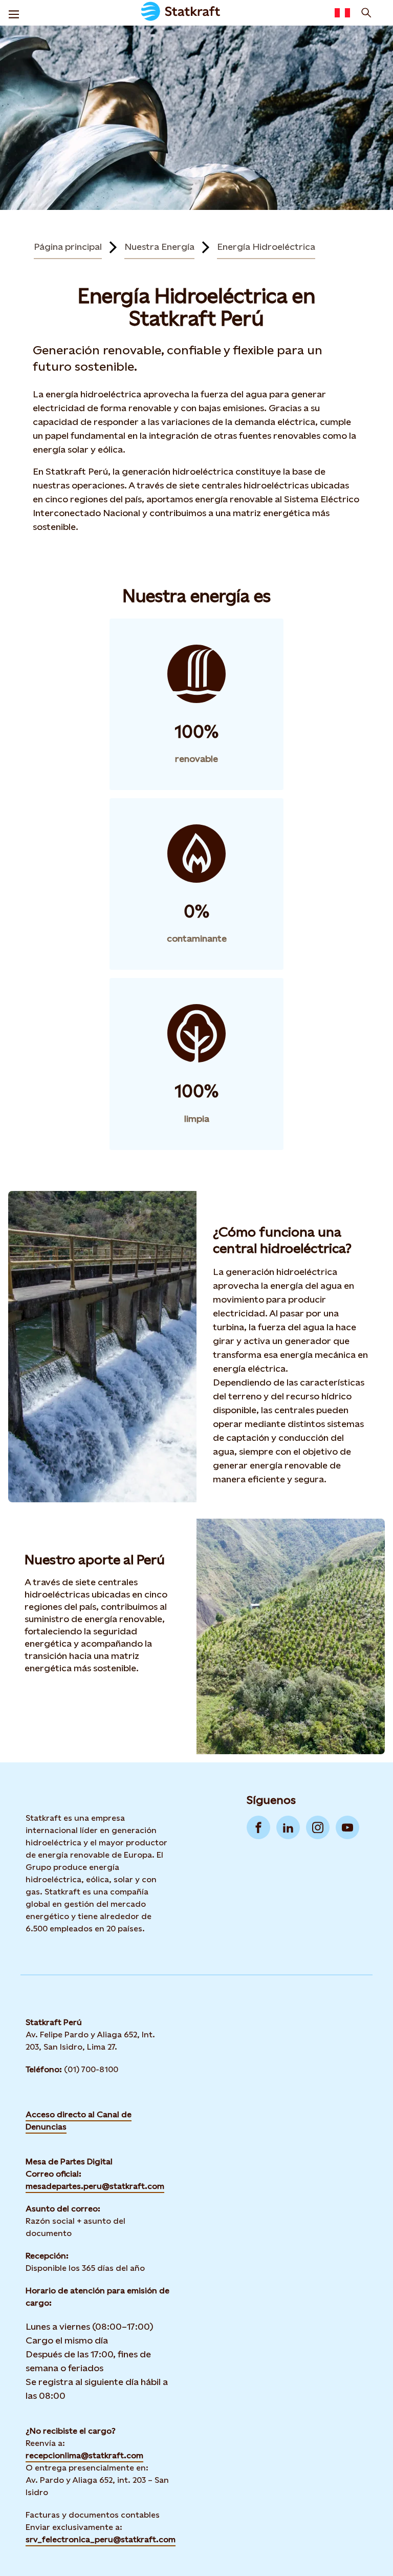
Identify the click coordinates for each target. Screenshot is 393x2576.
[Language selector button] (342, 13)
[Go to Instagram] (318, 1827)
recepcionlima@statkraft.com (84, 2455)
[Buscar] (366, 13)
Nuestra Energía (159, 247)
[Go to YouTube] (347, 1827)
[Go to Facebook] (258, 1827)
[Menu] (14, 13)
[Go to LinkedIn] (288, 1827)
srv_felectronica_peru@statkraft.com (101, 2539)
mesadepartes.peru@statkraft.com (95, 2186)
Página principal (68, 247)
